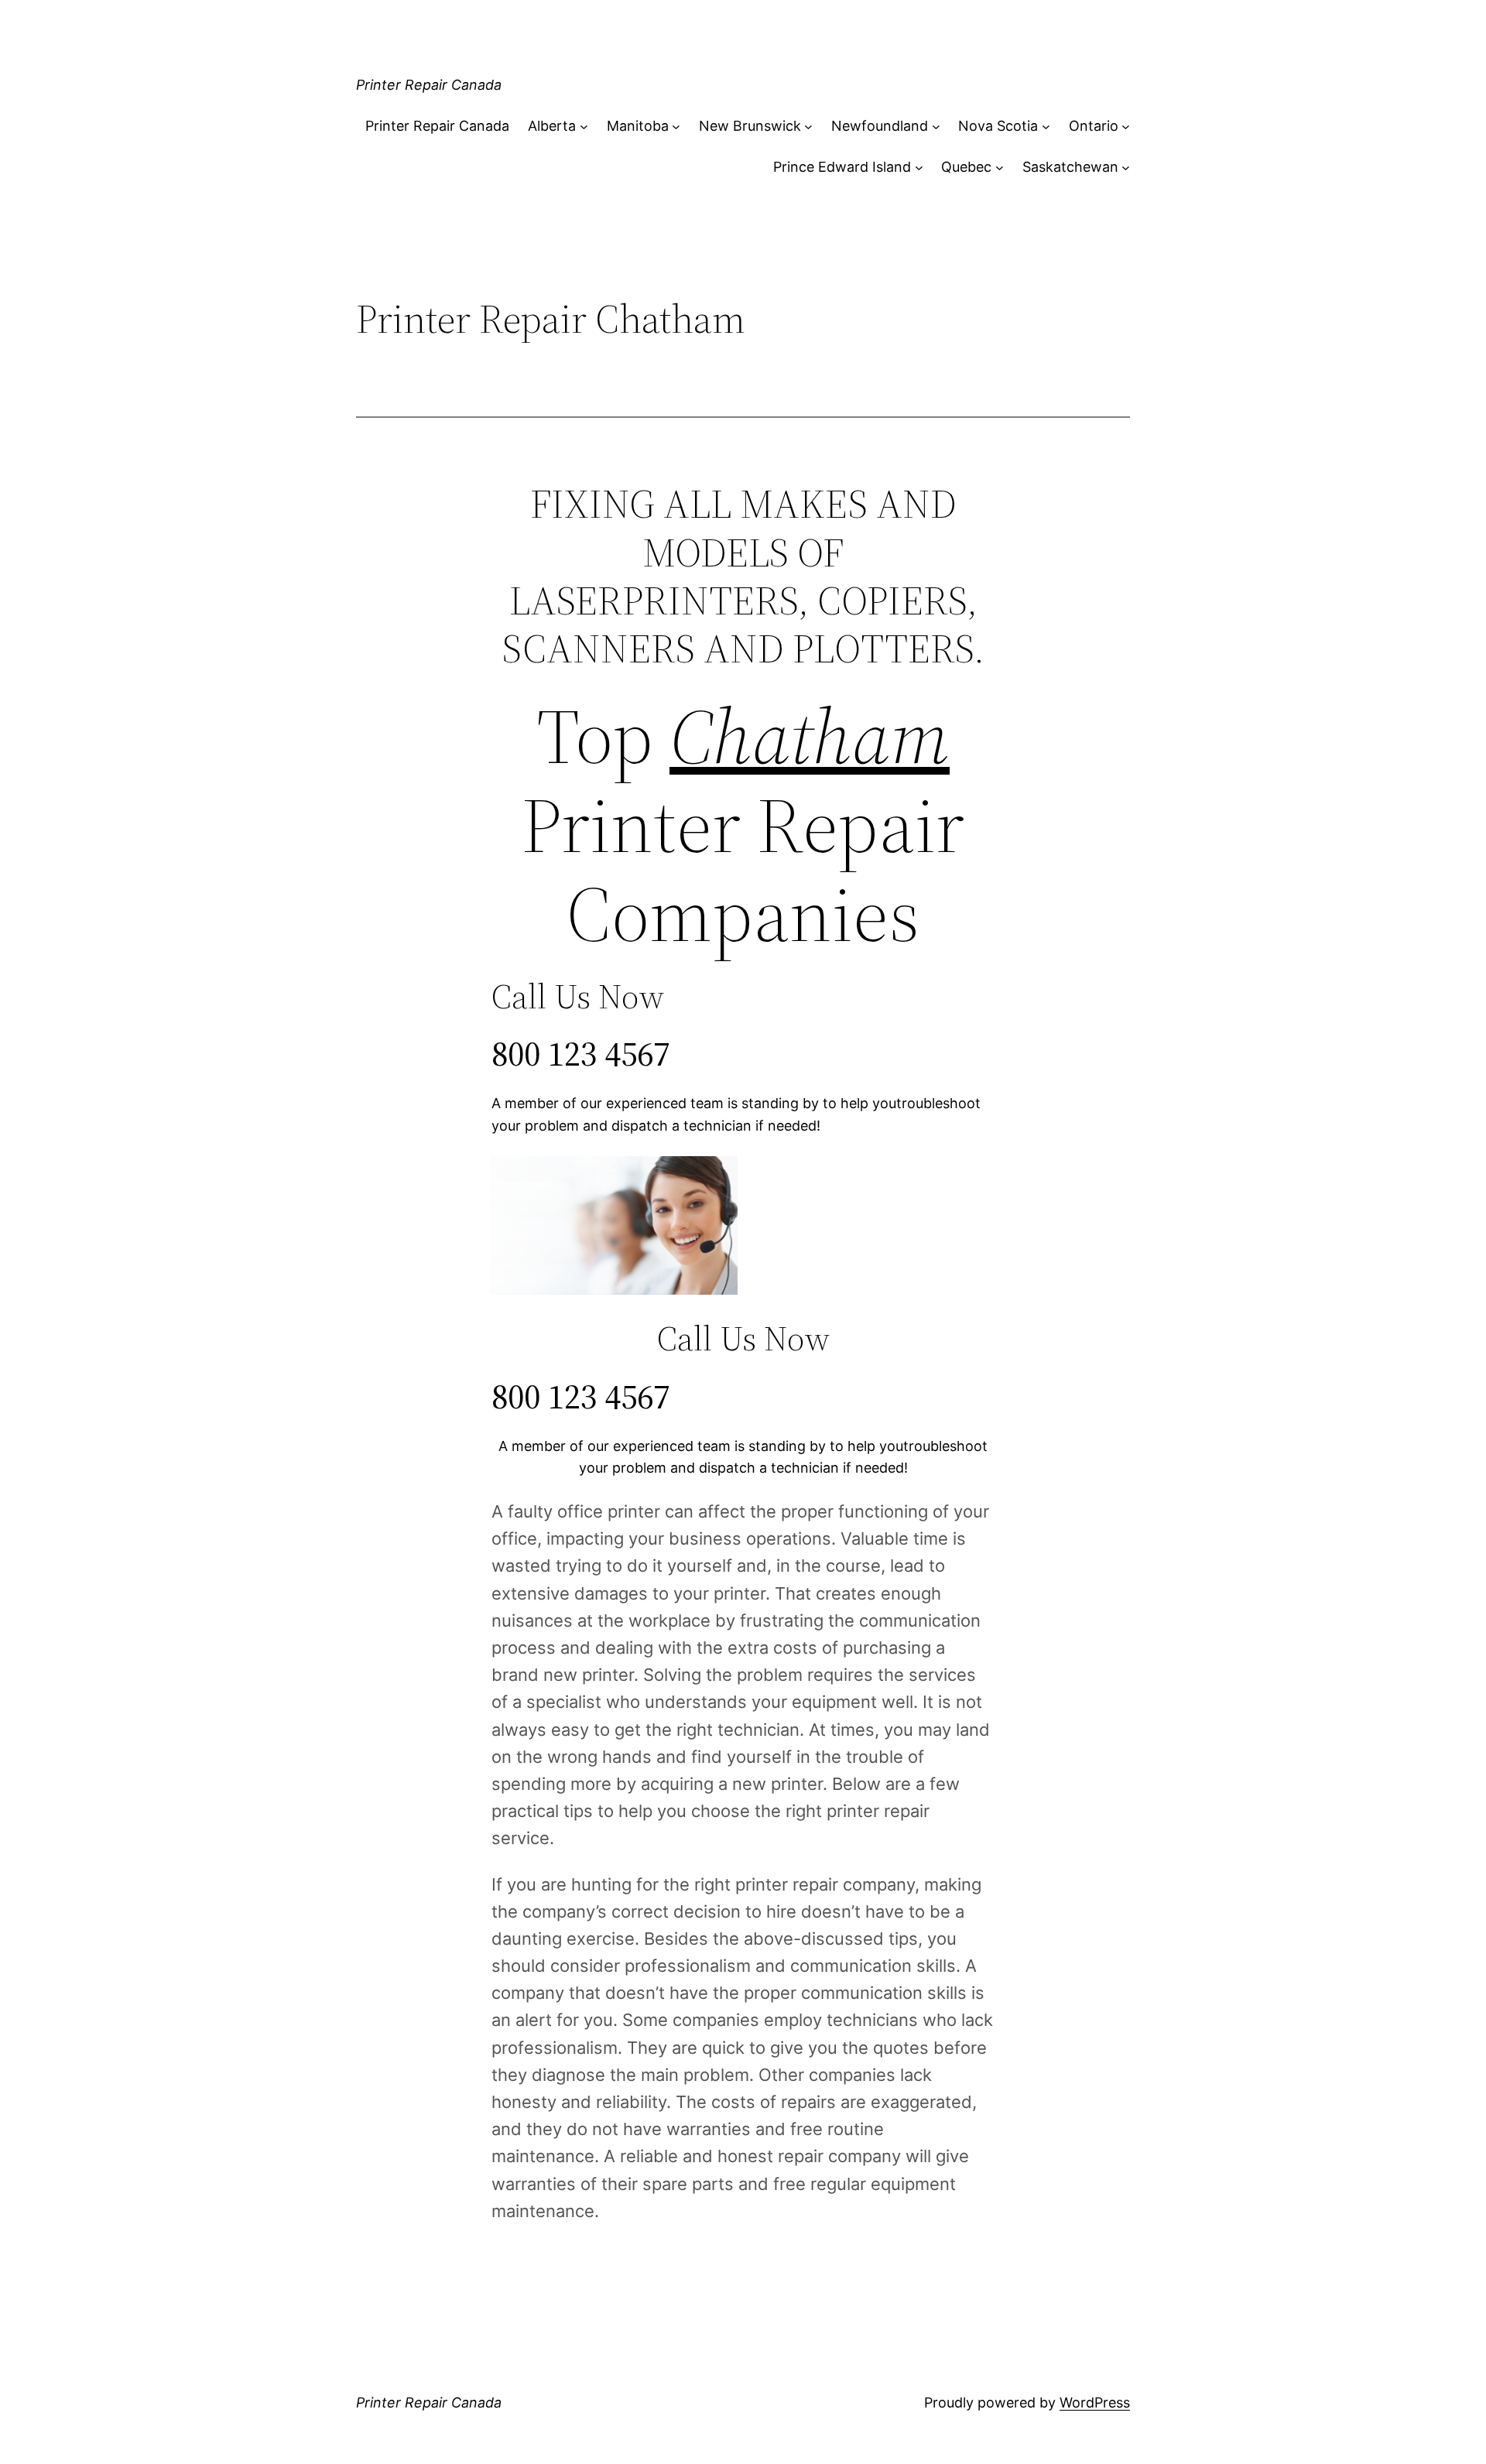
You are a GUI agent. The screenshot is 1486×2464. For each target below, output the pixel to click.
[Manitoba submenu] (676, 127)
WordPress (1095, 2402)
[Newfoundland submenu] (936, 127)
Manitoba (638, 126)
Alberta (552, 126)
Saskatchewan (1070, 167)
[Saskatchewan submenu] (1126, 168)
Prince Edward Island (842, 167)
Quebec (966, 167)
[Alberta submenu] (584, 127)
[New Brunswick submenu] (808, 127)
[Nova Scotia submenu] (1046, 127)
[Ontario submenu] (1126, 127)
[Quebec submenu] (1000, 168)
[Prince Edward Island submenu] (919, 168)
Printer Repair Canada (429, 85)
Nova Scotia (998, 126)
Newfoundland (880, 126)
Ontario (1094, 126)
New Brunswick (750, 126)
